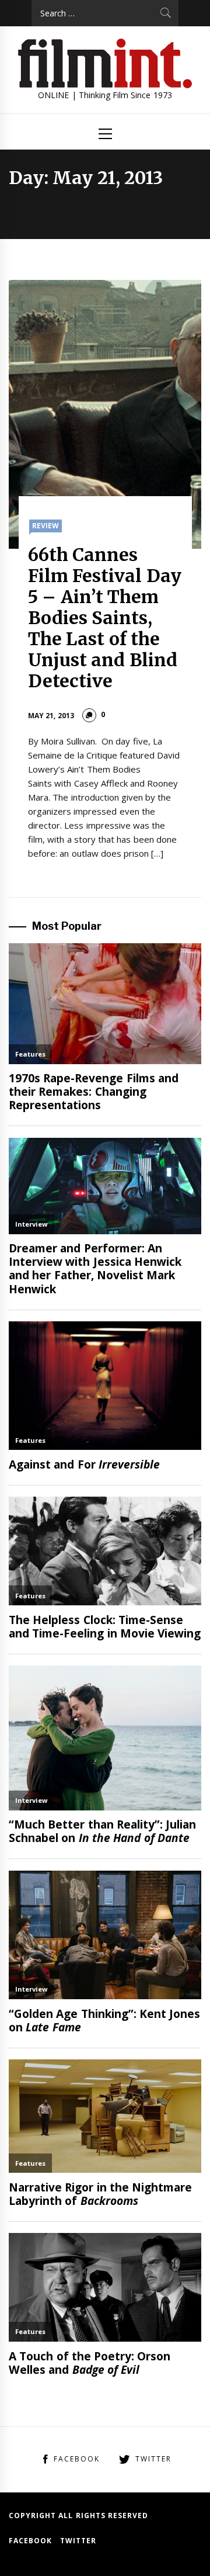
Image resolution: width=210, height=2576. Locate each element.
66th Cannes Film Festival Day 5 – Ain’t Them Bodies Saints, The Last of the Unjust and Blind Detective (105, 618)
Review (45, 526)
